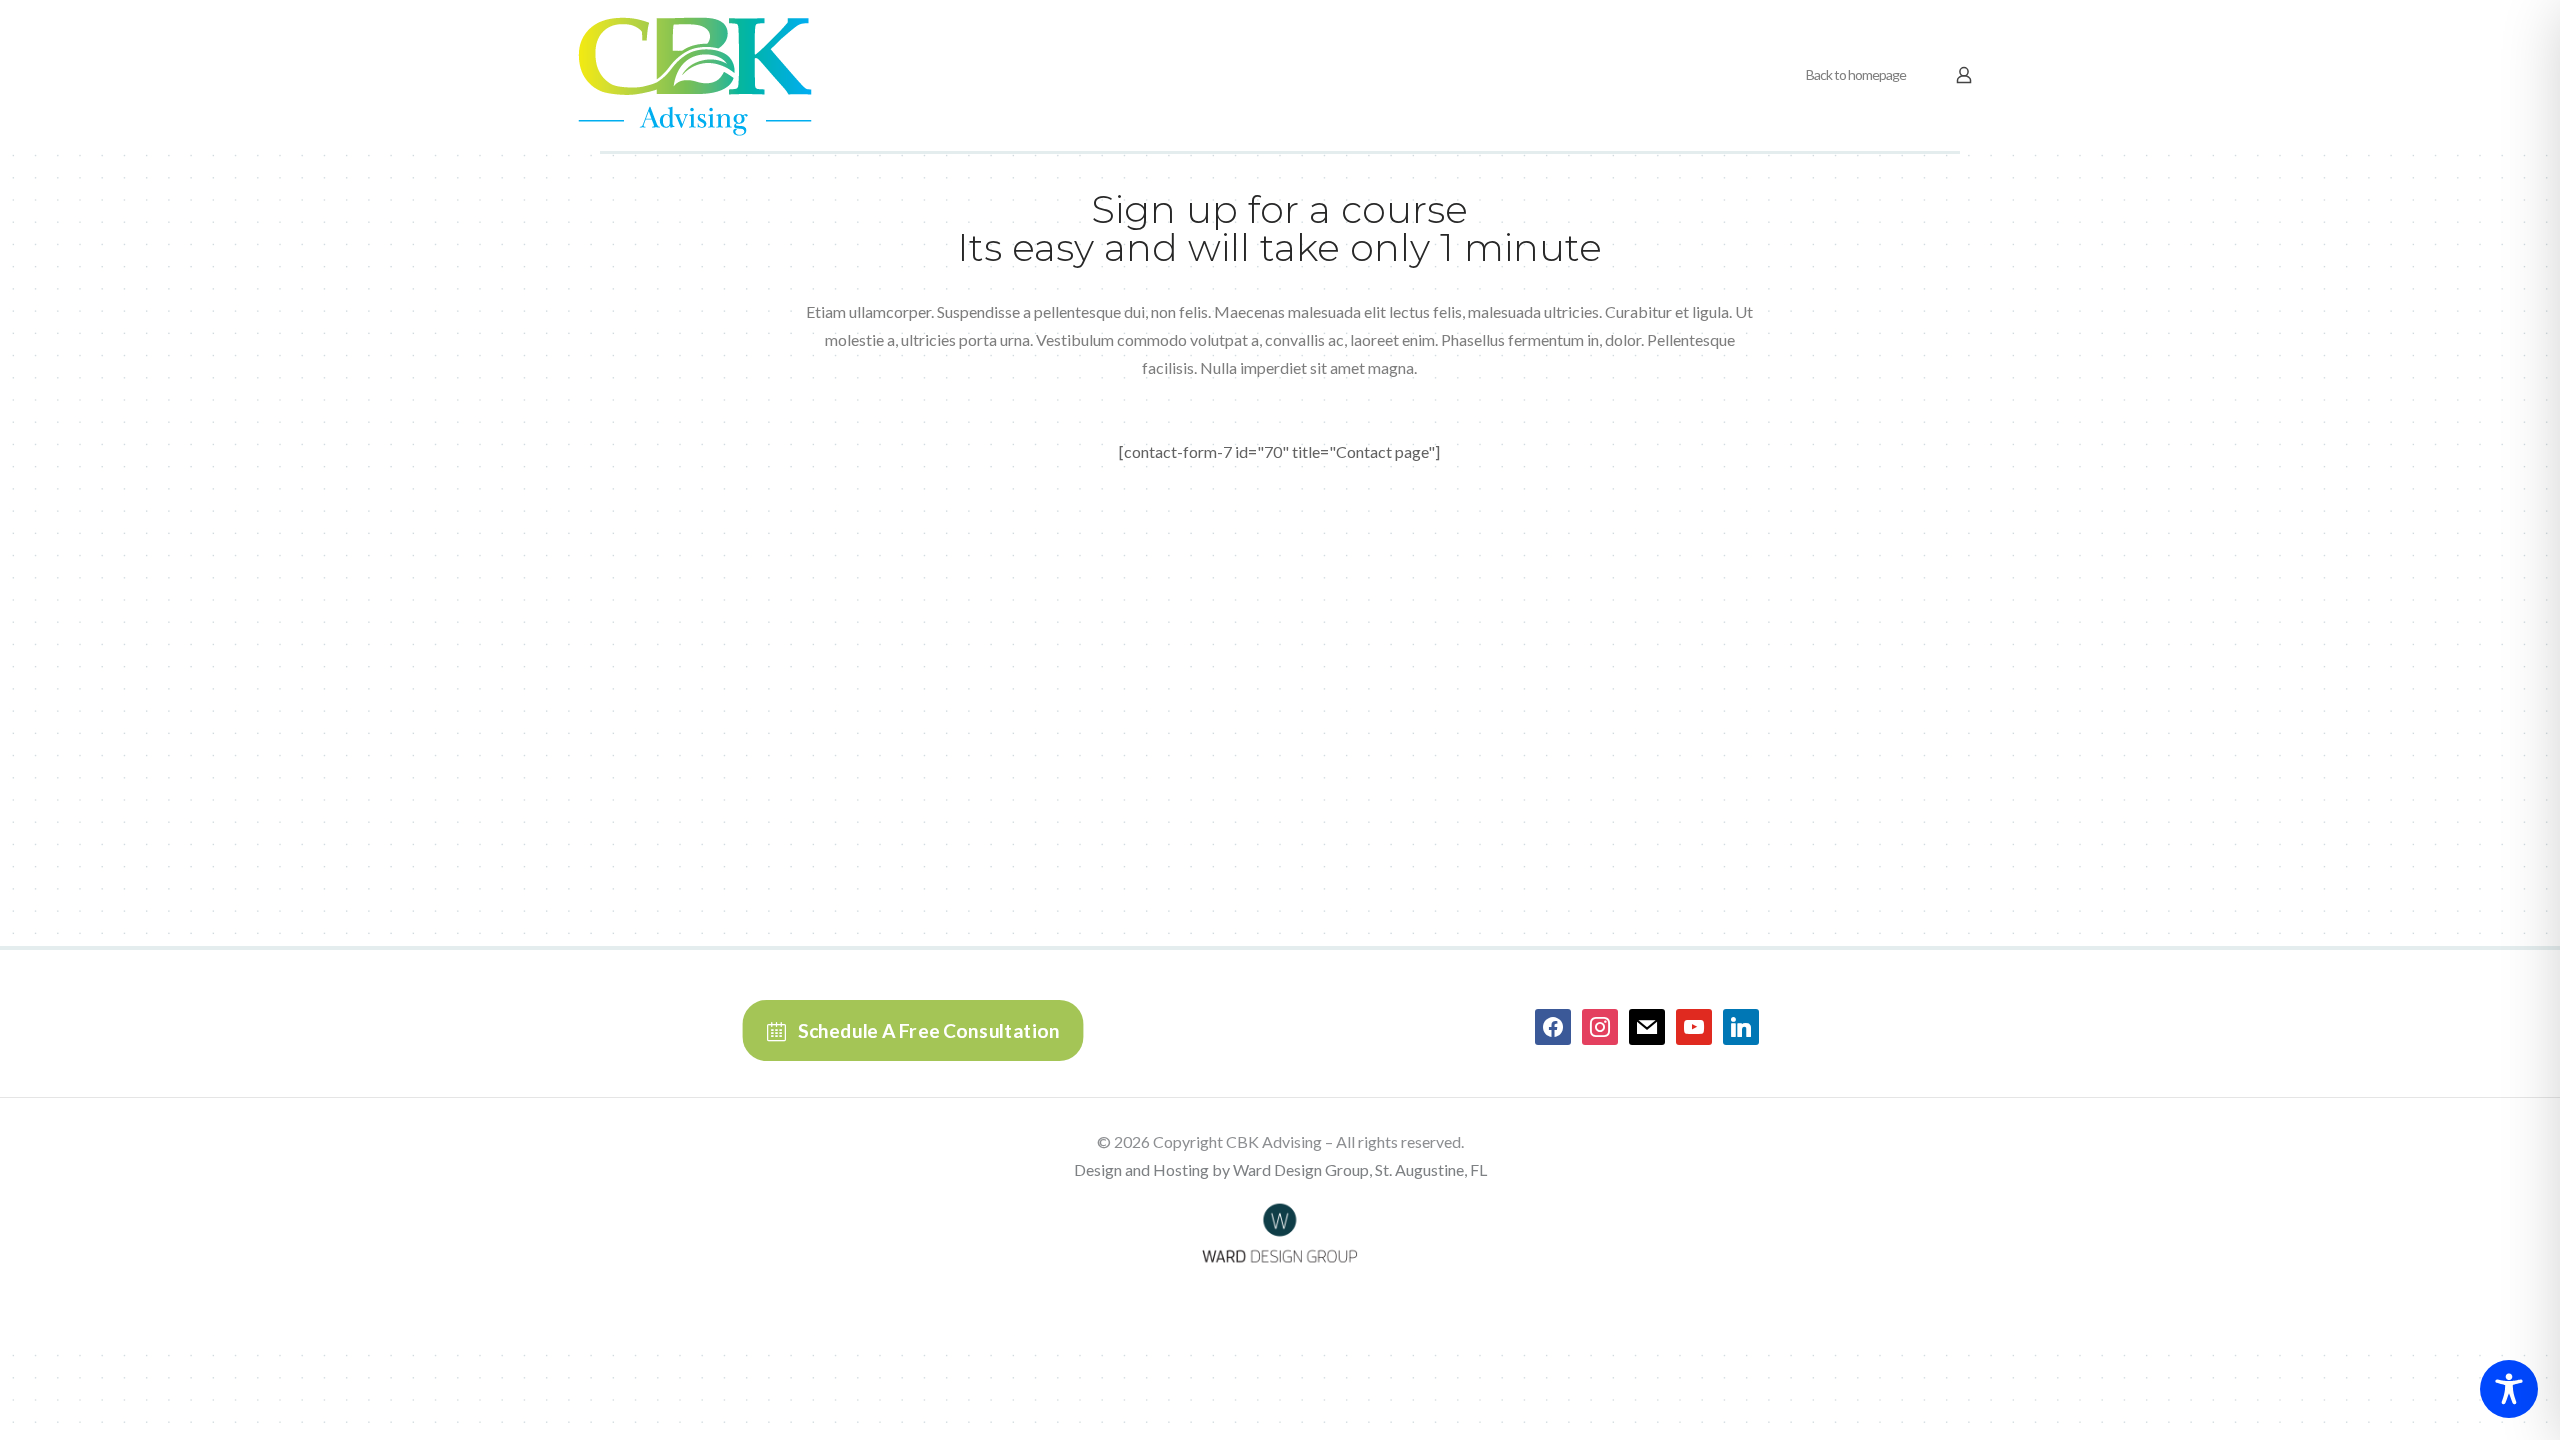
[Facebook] (1553, 1024)
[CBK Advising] (695, 75)
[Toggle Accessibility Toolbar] (2509, 1389)
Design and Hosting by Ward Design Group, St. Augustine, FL (1280, 1169)
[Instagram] (1600, 1024)
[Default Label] (1647, 1024)
